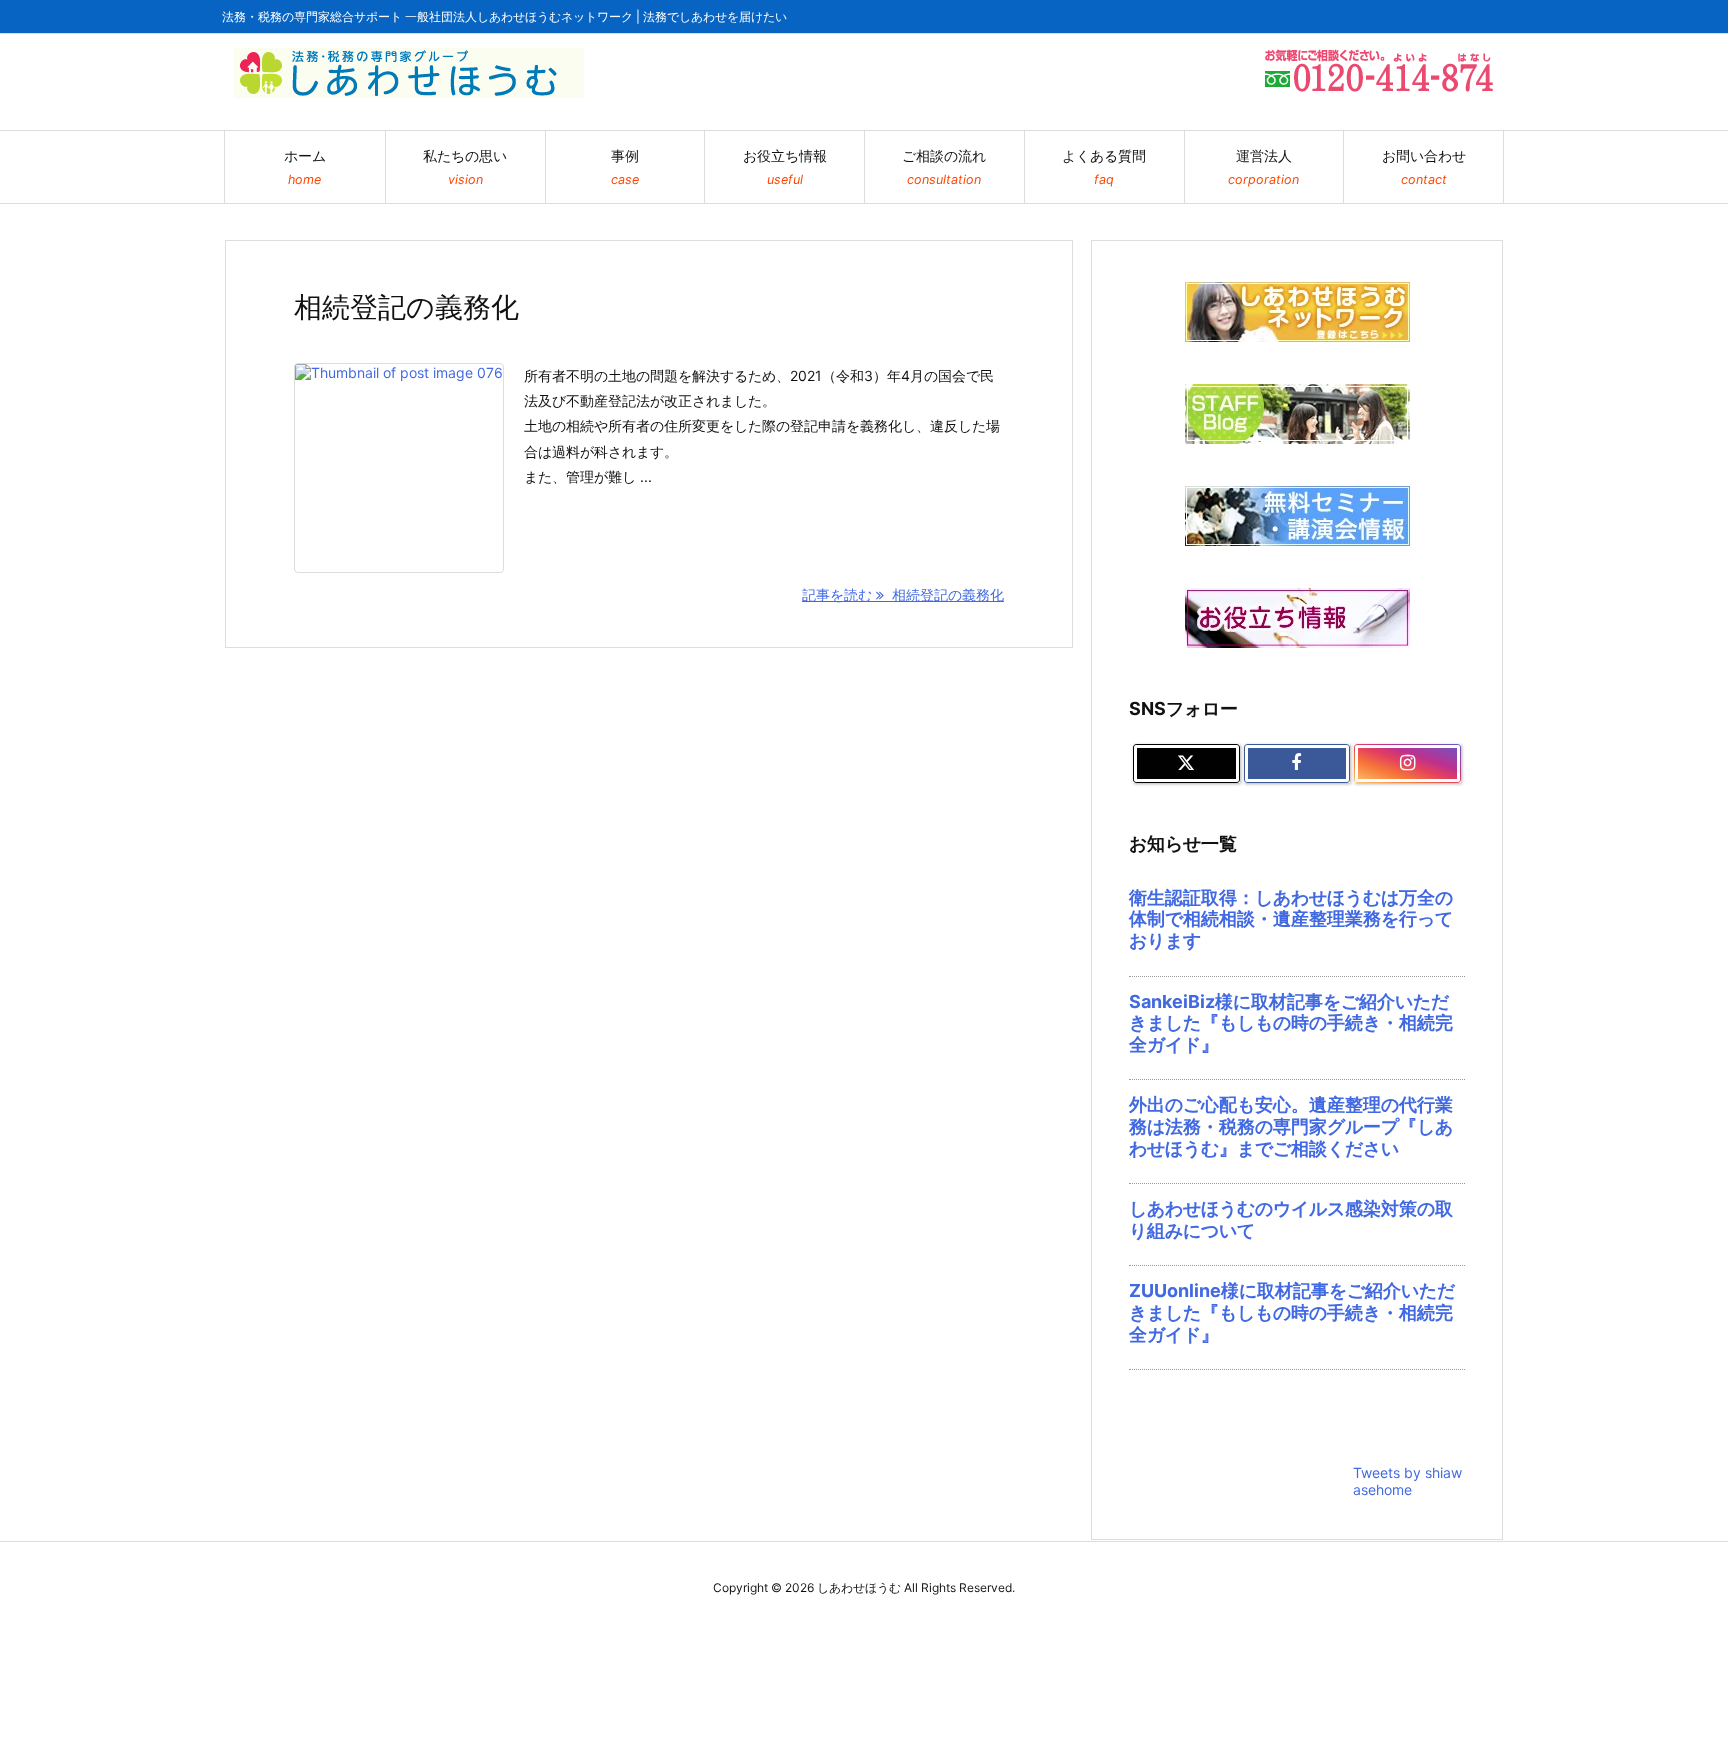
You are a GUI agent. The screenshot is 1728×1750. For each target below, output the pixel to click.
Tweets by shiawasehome (1407, 1481)
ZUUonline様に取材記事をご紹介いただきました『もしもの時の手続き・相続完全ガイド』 (1292, 1312)
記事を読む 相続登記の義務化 (903, 594)
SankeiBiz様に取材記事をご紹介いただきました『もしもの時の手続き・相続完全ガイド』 (1291, 1023)
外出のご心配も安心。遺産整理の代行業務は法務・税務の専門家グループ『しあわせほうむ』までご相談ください (1291, 1126)
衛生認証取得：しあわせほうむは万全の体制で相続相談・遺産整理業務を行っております (1291, 919)
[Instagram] (1407, 764)
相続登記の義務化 (406, 307)
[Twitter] (1186, 764)
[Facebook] (1297, 764)
